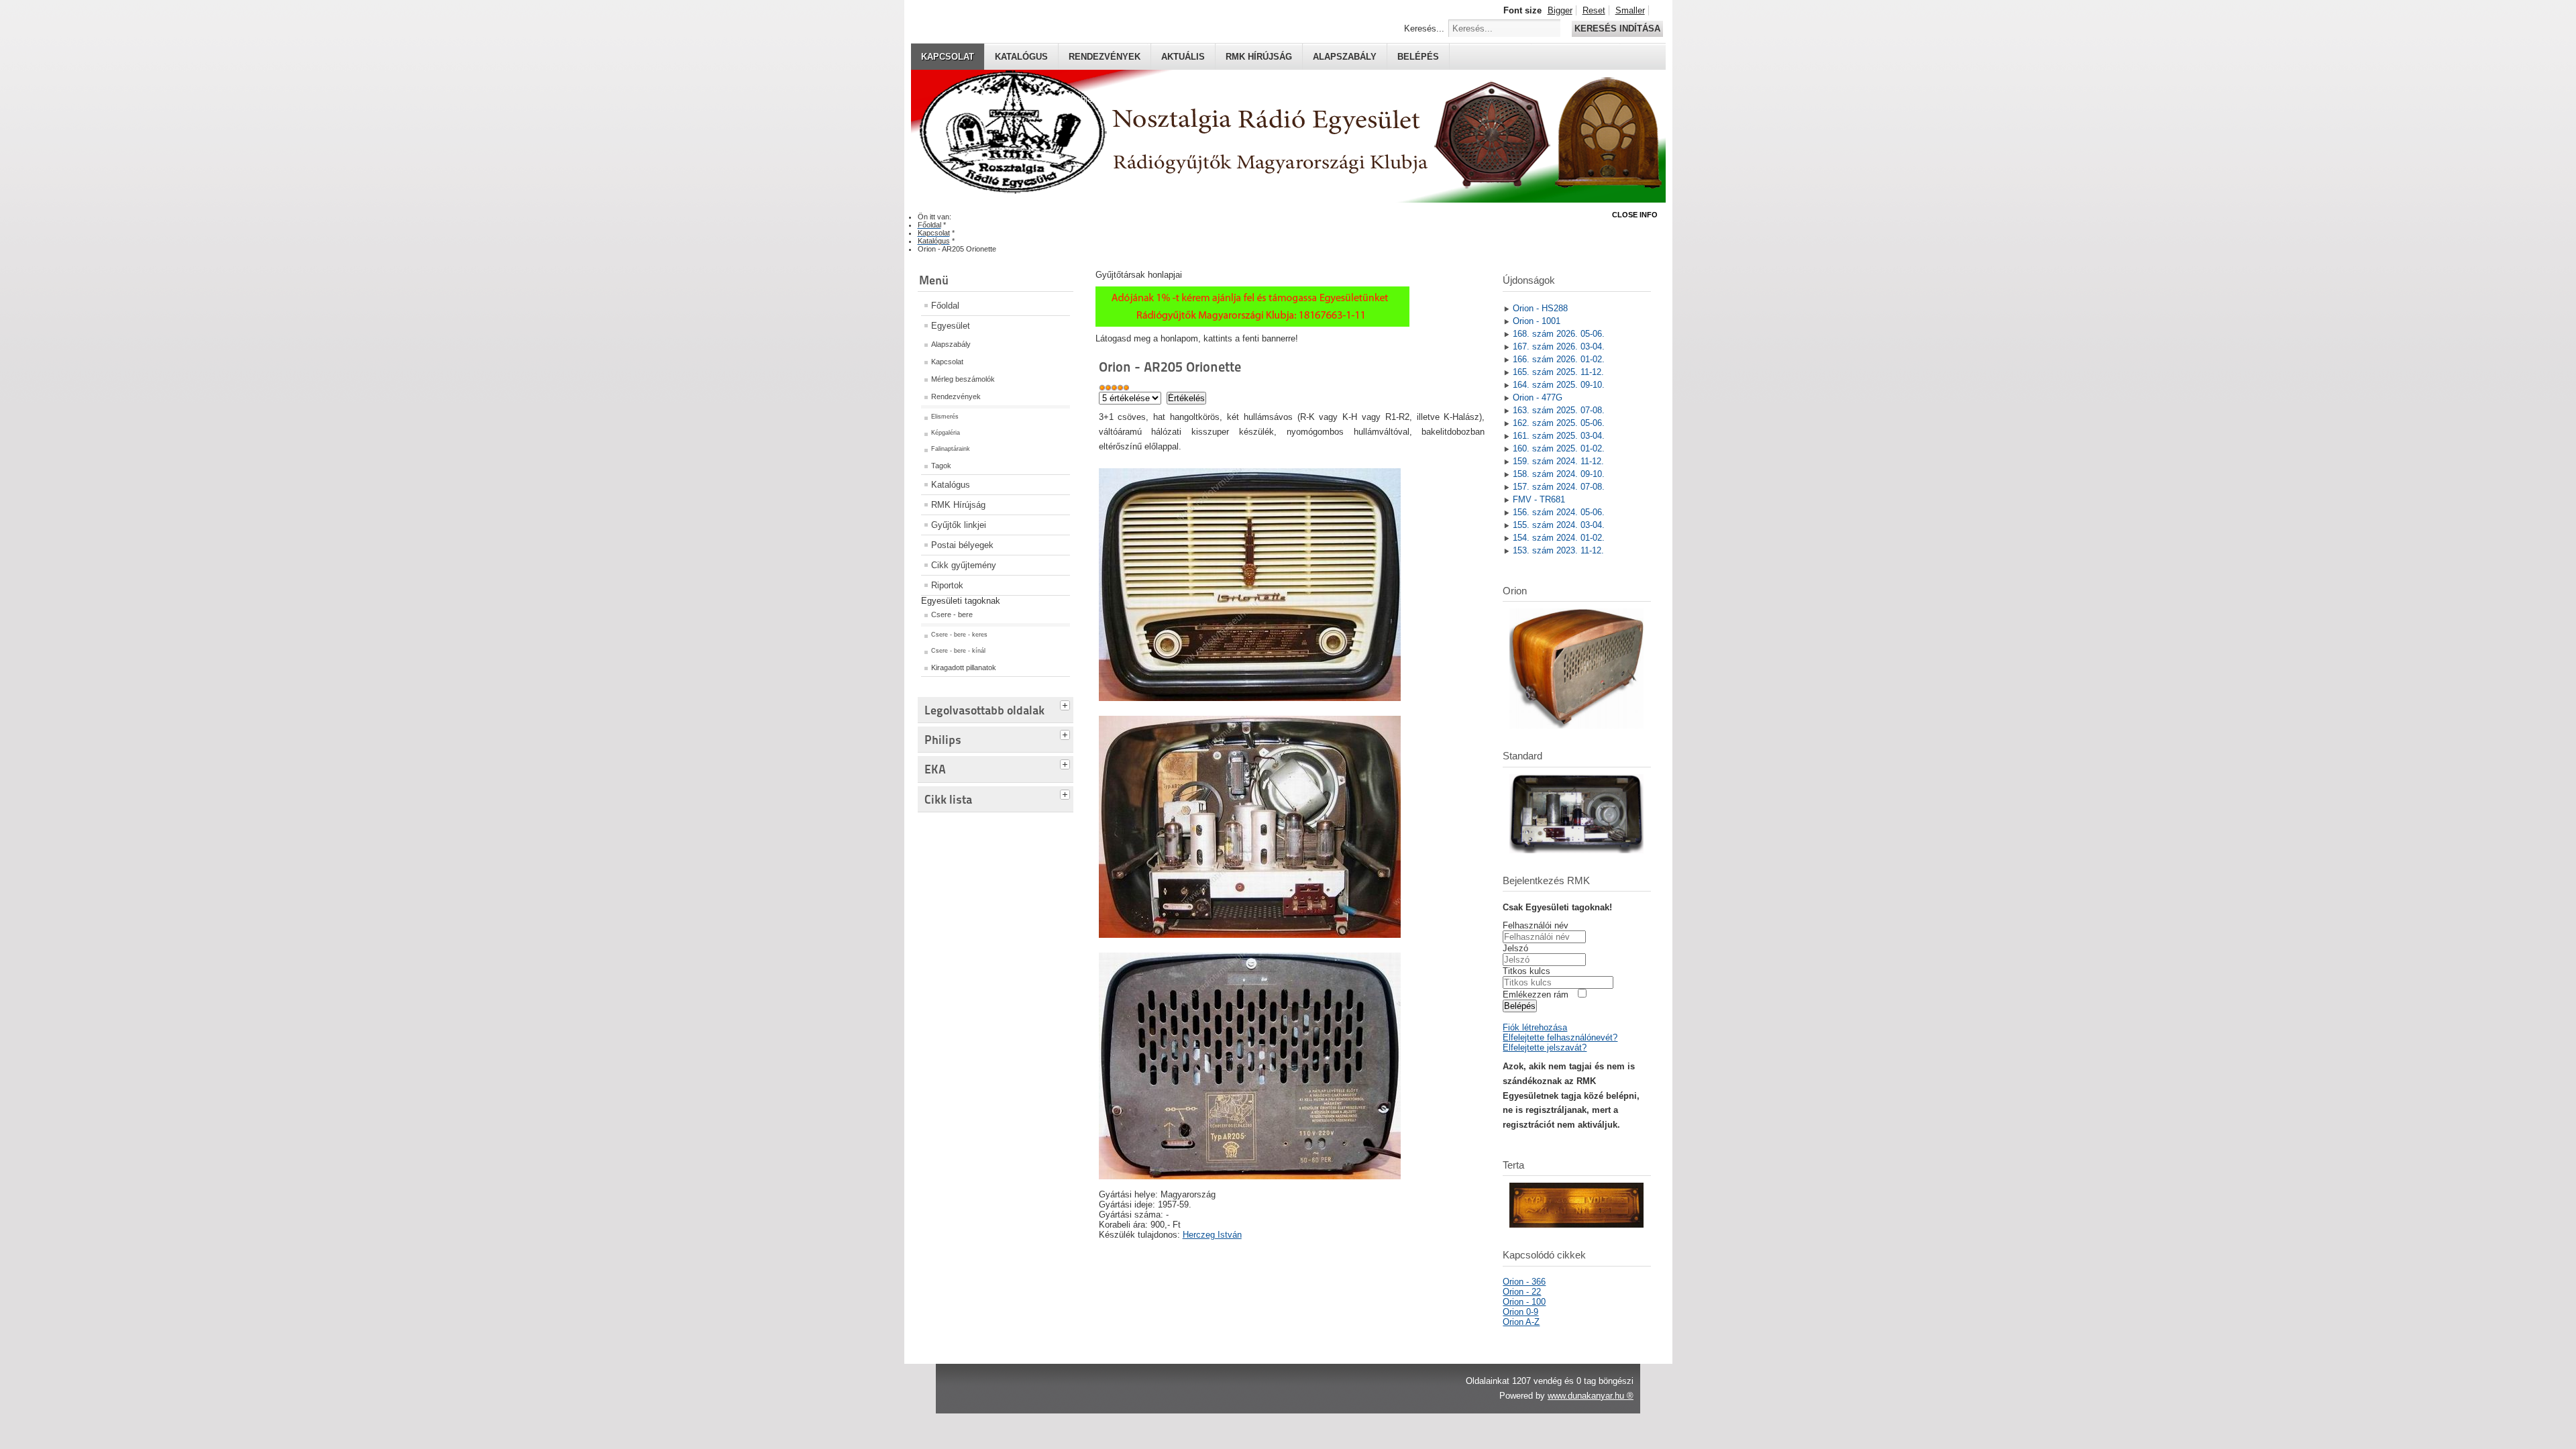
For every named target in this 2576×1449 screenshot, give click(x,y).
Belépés (1418, 57)
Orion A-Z (1521, 1322)
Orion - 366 (1524, 1282)
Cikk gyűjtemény (964, 565)
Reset (1594, 10)
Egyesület (951, 326)
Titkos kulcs (1526, 971)
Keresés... (1424, 29)
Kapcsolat (948, 57)
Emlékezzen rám (1536, 995)
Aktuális (1183, 57)
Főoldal (945, 306)
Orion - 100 (1524, 1302)
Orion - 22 (1522, 1292)
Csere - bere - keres (959, 635)
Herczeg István (1212, 1235)
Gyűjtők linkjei (959, 525)
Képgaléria (946, 433)
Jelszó (1515, 948)
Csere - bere (952, 614)
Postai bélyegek (962, 545)
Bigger (1560, 10)
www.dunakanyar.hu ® (1591, 1396)
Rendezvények (1105, 57)
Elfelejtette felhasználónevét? (1560, 1037)
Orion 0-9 (1520, 1312)
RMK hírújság (1259, 57)
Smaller (1630, 10)
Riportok (947, 585)
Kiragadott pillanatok (964, 667)
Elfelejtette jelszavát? (1545, 1048)
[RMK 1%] (1252, 324)
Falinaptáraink (951, 449)
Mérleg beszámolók (963, 379)
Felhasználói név (1536, 925)
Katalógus (1021, 57)
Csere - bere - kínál (958, 651)
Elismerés (945, 417)
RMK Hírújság (958, 505)
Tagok (941, 466)
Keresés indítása (1617, 29)
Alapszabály (1345, 57)
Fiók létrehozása (1535, 1027)
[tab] (1067, 704)
